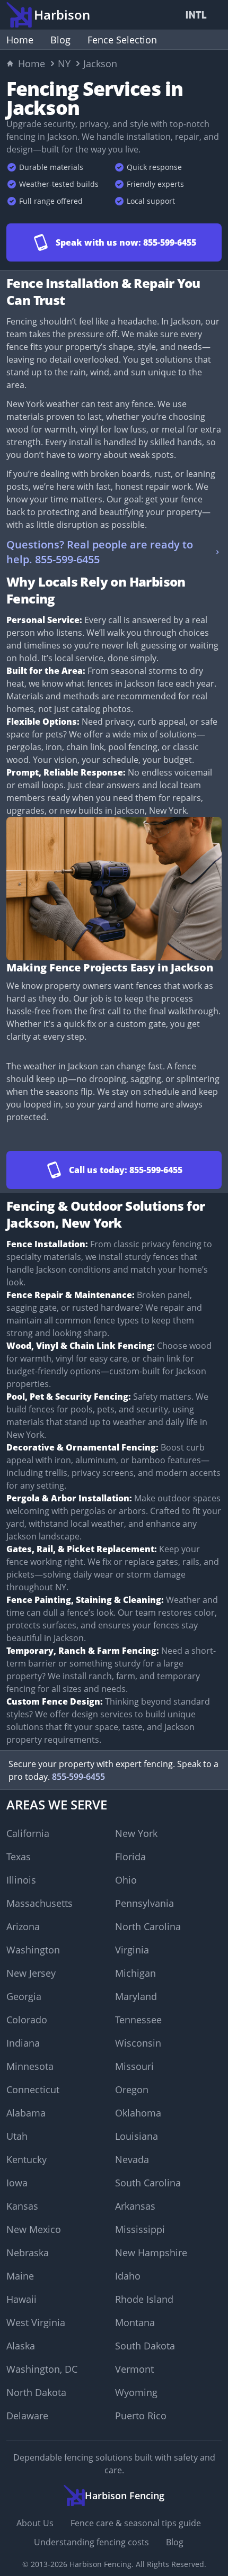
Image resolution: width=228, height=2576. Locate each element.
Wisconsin (138, 2043)
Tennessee (138, 2020)
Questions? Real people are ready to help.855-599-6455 (100, 552)
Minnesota (30, 2066)
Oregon (132, 2089)
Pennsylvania (144, 1903)
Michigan (135, 1973)
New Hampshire (151, 2253)
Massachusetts (40, 1903)
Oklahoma (138, 2113)
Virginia (132, 1950)
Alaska (21, 2346)
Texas (19, 1857)
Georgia (24, 1996)
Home (20, 40)
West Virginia (36, 2322)
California (28, 1833)
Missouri (134, 2066)
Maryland (136, 1996)
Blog (60, 40)
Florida (130, 1857)
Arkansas (135, 2206)
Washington (33, 1950)
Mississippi (140, 2229)
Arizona (23, 1926)
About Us (35, 2523)
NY (64, 64)
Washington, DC (42, 2369)
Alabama (26, 2113)
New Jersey (31, 1973)
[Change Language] (198, 15)
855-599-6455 (78, 1777)
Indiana (23, 2043)
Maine (20, 2276)
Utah (17, 2136)
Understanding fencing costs (91, 2542)
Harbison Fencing (100, 2564)
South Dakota (145, 2346)
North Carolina (148, 1926)
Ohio (126, 1880)
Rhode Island (144, 2299)
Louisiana (137, 2136)
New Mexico (34, 2229)
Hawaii (21, 2299)
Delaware (27, 2416)
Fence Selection (122, 40)
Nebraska (28, 2253)
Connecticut (33, 2089)
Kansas (22, 2206)
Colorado (27, 2020)
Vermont (134, 2369)
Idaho (128, 2276)
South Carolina (148, 2183)
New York (136, 1833)
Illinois (21, 1880)
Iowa (17, 2183)
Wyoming (136, 2392)
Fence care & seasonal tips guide (136, 2523)
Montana (135, 2322)
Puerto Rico (141, 2416)
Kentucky (27, 2159)
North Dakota (36, 2392)
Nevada (132, 2159)
